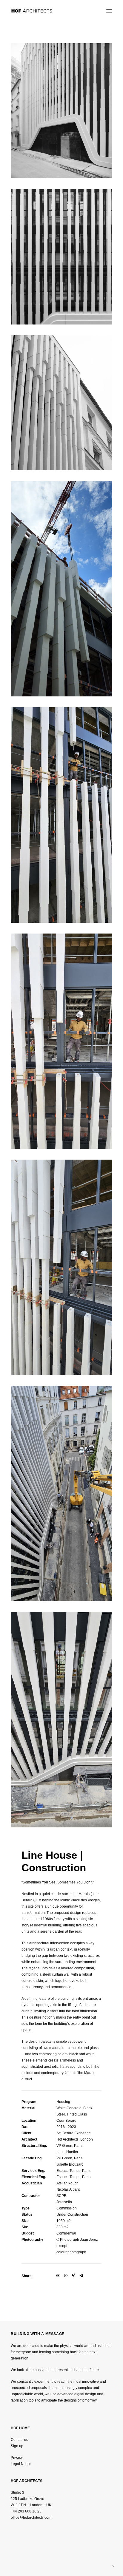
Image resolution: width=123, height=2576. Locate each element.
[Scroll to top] (113, 2566)
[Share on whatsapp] (66, 2276)
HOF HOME (20, 2428)
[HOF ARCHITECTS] (44, 11)
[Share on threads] (58, 2276)
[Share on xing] (73, 2276)
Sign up (17, 2446)
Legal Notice (21, 2464)
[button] (109, 11)
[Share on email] (81, 2276)
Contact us (19, 2440)
